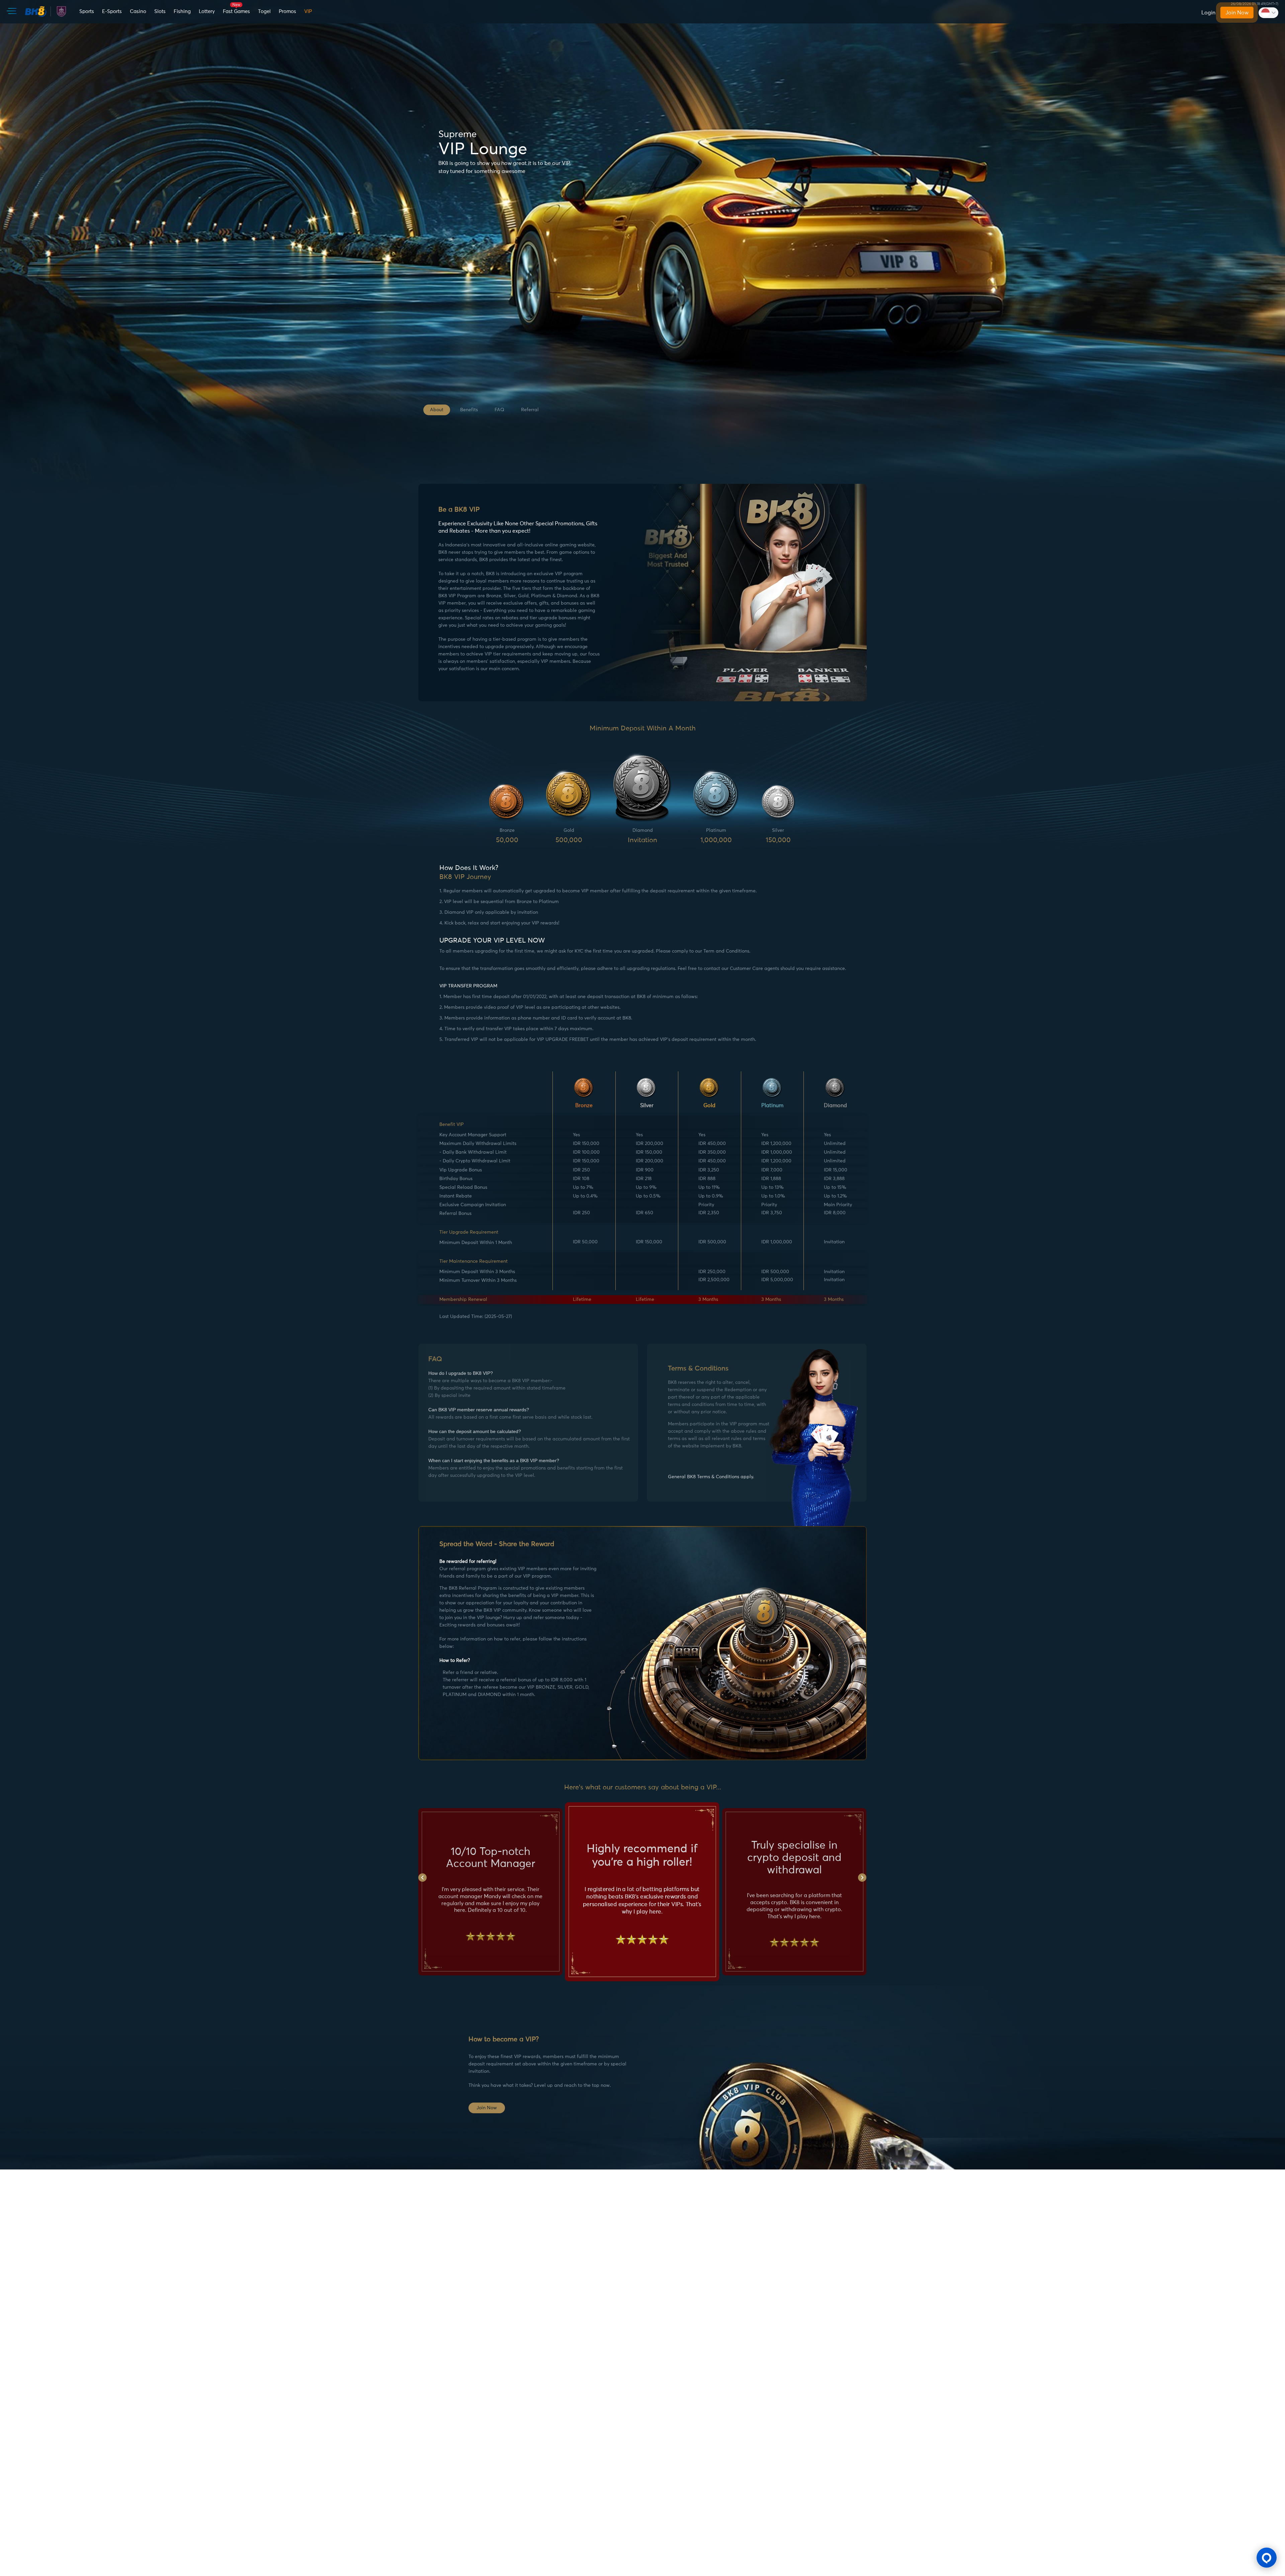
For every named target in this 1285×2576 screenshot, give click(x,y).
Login (1208, 13)
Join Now (1237, 13)
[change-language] (1268, 13)
